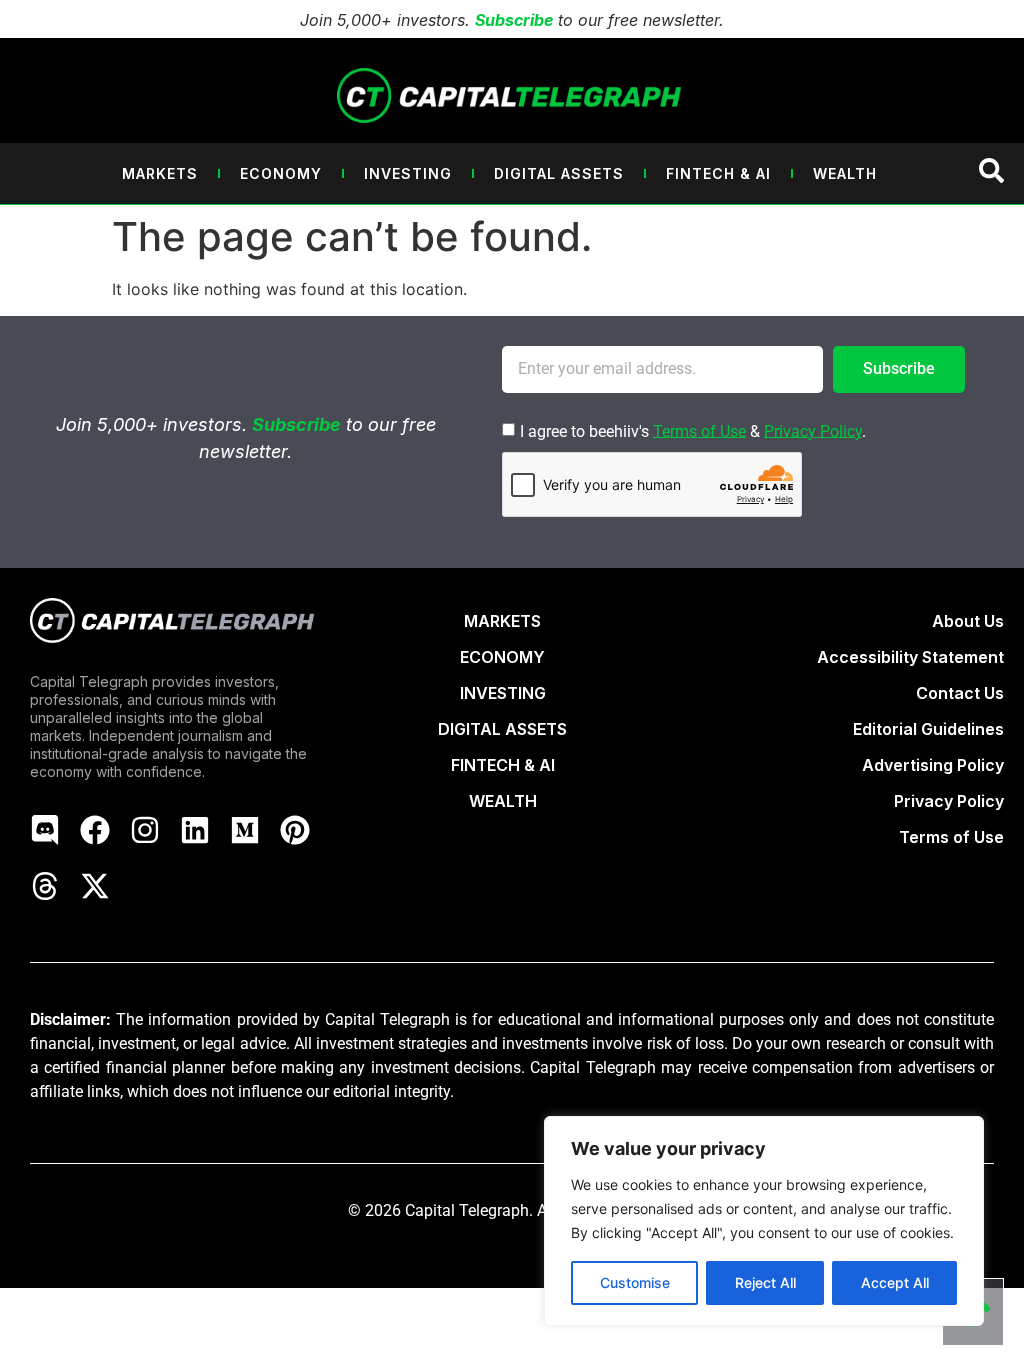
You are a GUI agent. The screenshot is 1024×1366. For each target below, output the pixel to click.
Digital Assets (559, 173)
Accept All (895, 1282)
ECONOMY (502, 657)
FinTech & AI (718, 173)
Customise (635, 1282)
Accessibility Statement (910, 657)
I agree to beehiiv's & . (693, 430)
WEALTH (503, 801)
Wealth (845, 173)
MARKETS (502, 621)
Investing (408, 173)
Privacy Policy (813, 430)
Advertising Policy (933, 765)
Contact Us (960, 693)
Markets (160, 173)
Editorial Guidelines (928, 729)
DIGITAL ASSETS (502, 729)
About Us (968, 621)
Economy (281, 173)
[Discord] (45, 830)
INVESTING (503, 693)
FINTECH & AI (503, 765)
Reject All (765, 1282)
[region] (764, 1221)
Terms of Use (699, 430)
